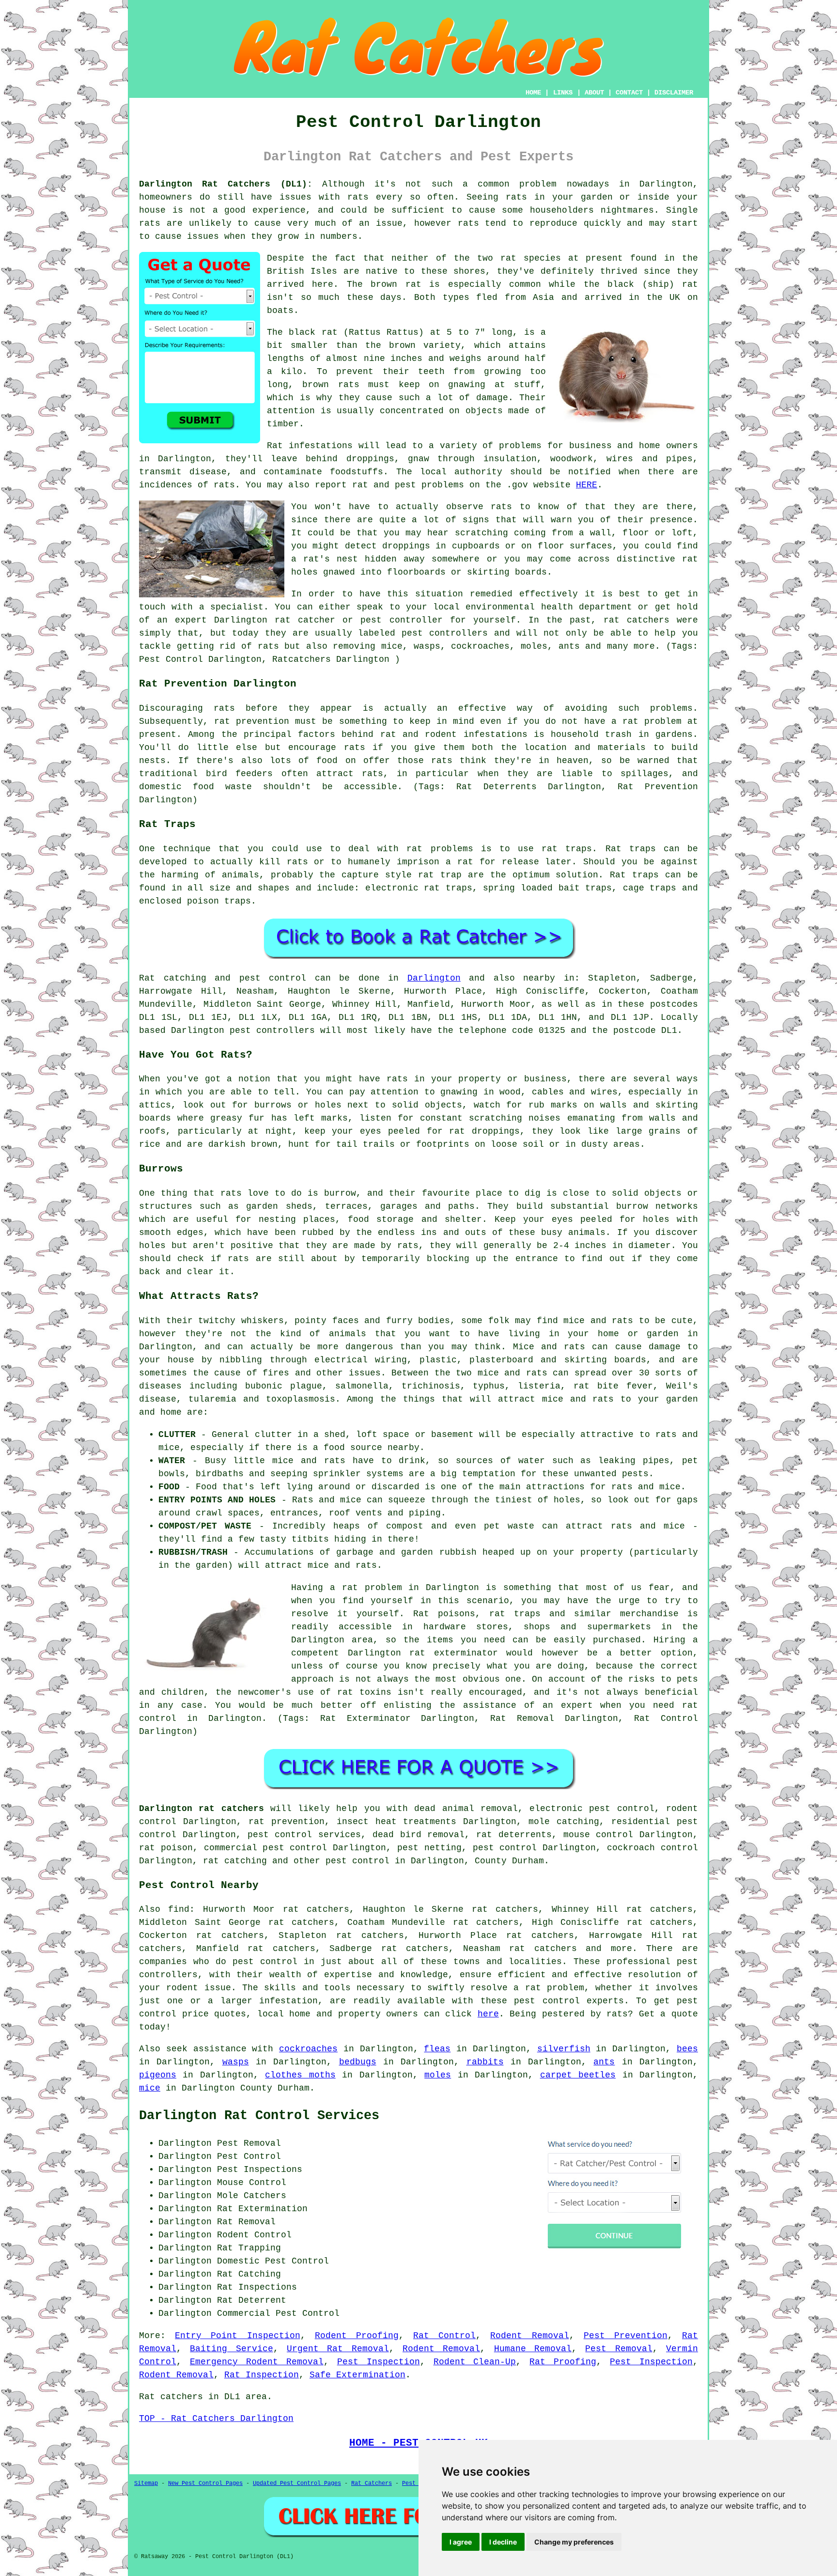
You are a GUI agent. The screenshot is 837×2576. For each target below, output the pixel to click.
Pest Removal (619, 2349)
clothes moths (300, 2075)
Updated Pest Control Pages (297, 2483)
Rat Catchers (372, 2483)
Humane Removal (533, 2349)
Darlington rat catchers (201, 1809)
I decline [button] (503, 2542)
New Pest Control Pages (205, 2483)
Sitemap (146, 2483)
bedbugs (358, 2062)
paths (461, 1206)
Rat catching (173, 978)
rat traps (567, 849)
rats (358, 197)
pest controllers (272, 1030)
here (488, 2014)
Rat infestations (310, 446)
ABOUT (594, 93)
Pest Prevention (626, 2336)
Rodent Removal (529, 2336)
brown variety (425, 345)
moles (438, 2075)
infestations (496, 734)
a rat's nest (325, 559)
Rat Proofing (563, 2362)
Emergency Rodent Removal (257, 2362)
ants (604, 2062)
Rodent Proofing (357, 2336)
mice (150, 2088)
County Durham (509, 1861)
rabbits (485, 2062)
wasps (236, 2062)
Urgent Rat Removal (338, 2349)
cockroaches (308, 2049)
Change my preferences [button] (574, 2542)
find (179, 1909)
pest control (357, 1861)
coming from (543, 533)
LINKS (563, 93)
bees (687, 2049)
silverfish (564, 2049)
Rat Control (444, 2336)
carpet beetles (578, 2075)
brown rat (396, 284)
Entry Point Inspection (237, 2336)
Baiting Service (231, 2349)
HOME (533, 93)
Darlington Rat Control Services (259, 2116)
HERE (587, 485)
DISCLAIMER (674, 93)
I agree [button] (461, 2542)
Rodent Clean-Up (475, 2362)
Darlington (434, 978)
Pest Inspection (379, 2362)
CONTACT (629, 93)
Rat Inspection (262, 2375)
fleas (437, 2049)
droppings (406, 546)
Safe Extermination (357, 2375)
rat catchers (636, 620)
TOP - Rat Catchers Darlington (216, 2419)
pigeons (158, 2075)
